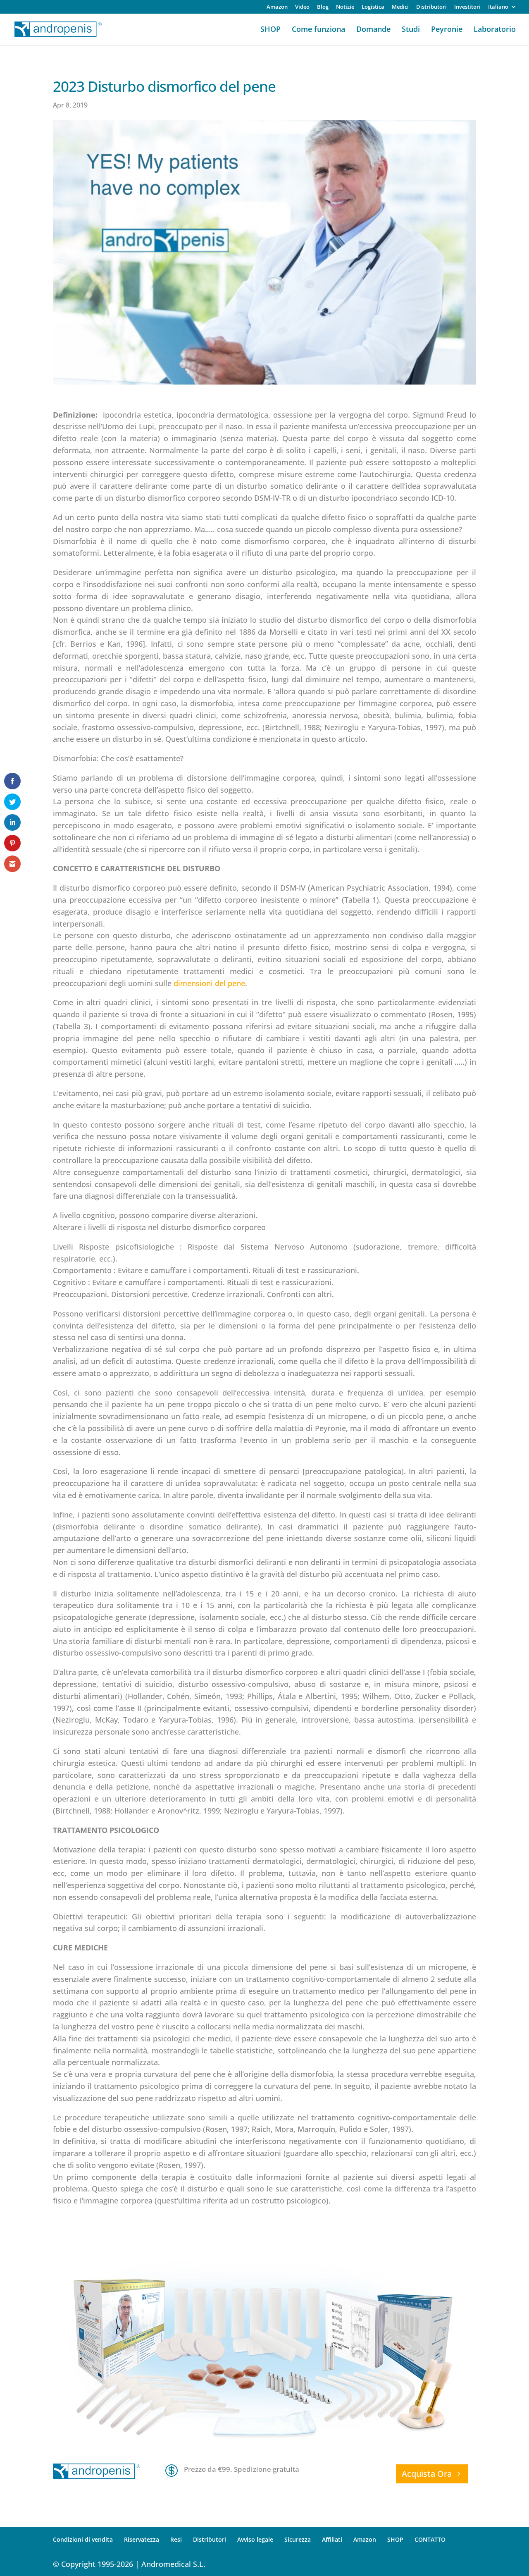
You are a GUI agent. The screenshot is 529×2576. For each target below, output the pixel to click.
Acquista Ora (427, 2474)
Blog (323, 7)
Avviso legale (255, 2539)
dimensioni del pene (209, 983)
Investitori (467, 7)
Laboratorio (495, 30)
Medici (400, 7)
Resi (176, 2539)
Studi (411, 30)
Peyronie (447, 30)
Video (302, 7)
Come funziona (318, 30)
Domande (373, 30)
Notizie (345, 7)
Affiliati (332, 2539)
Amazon (277, 7)
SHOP (270, 30)
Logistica (373, 7)
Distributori (431, 7)
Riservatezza (142, 2539)
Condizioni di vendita (83, 2539)
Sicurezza (298, 2539)
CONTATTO (430, 2539)
